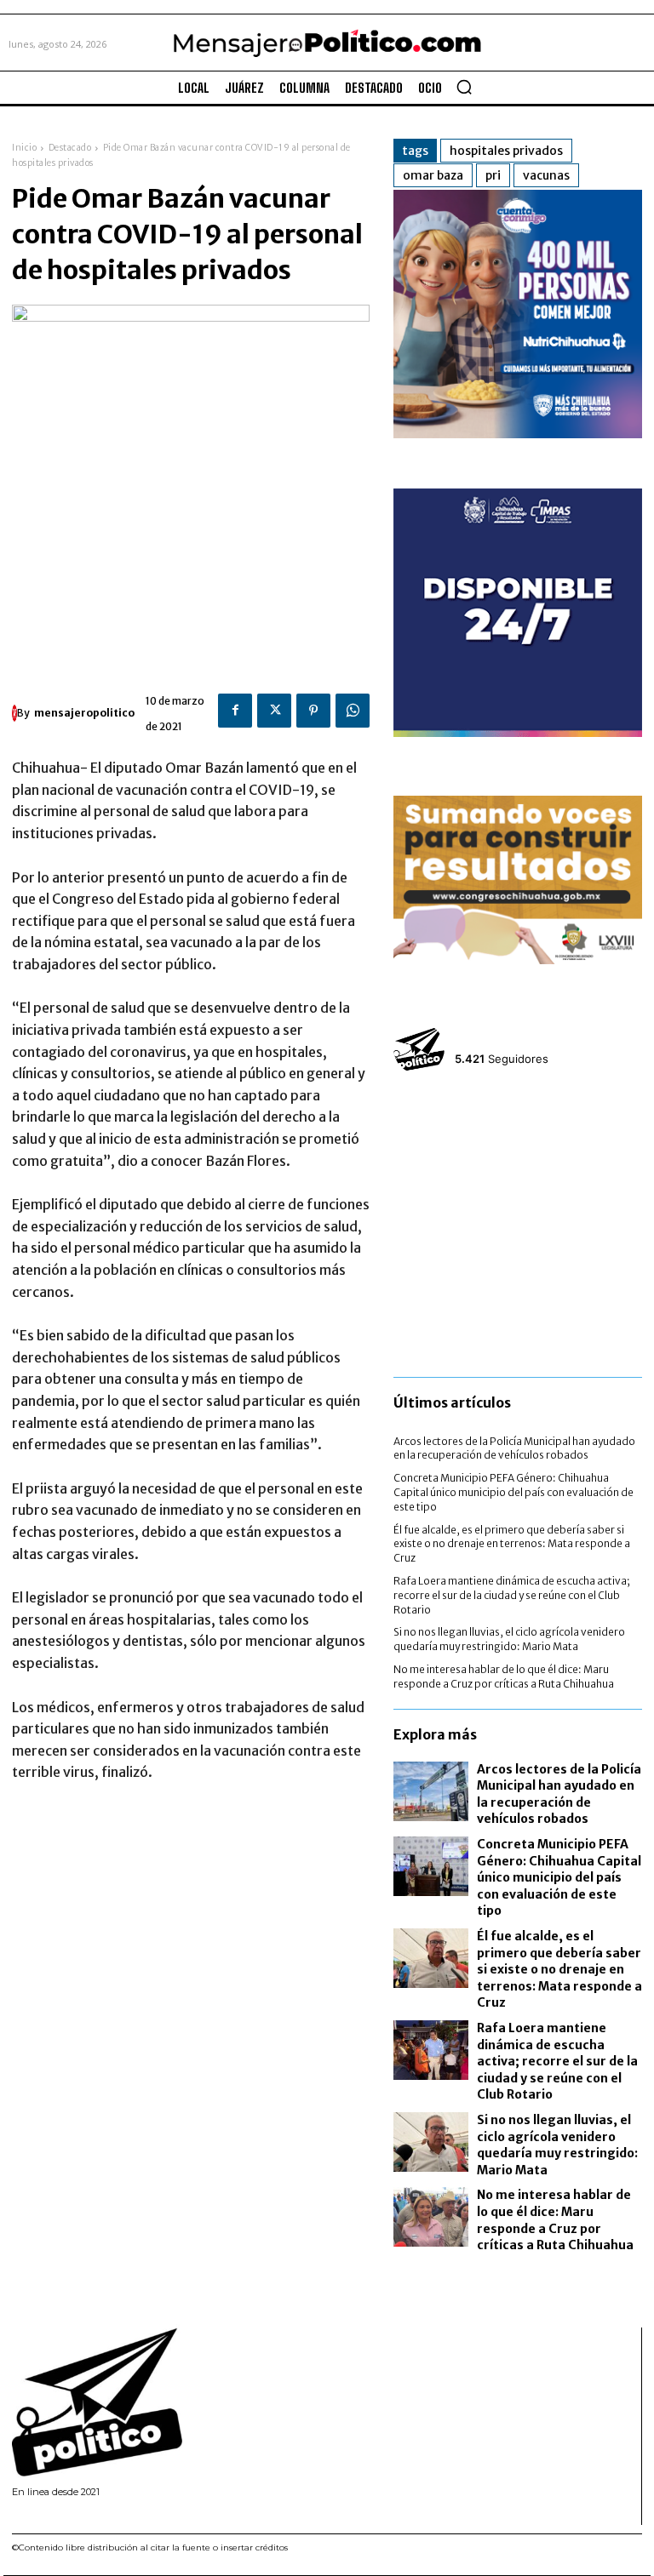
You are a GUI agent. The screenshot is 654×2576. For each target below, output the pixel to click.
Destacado (70, 148)
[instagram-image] (435, 1129)
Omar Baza (433, 175)
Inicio (24, 148)
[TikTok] (60, 2514)
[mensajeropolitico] (14, 713)
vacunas (546, 175)
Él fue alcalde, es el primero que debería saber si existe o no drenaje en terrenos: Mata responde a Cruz (512, 1544)
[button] (464, 87)
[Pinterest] (313, 711)
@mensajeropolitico (516, 1039)
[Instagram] (38, 2514)
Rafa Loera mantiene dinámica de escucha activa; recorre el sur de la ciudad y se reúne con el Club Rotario (512, 1595)
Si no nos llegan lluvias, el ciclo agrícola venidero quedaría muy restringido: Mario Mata (509, 1639)
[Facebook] (235, 711)
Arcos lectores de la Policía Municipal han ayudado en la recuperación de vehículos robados (514, 1448)
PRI (493, 175)
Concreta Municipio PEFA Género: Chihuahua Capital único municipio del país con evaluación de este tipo (513, 1492)
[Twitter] (274, 711)
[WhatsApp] (353, 711)
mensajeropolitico (84, 713)
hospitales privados (506, 151)
